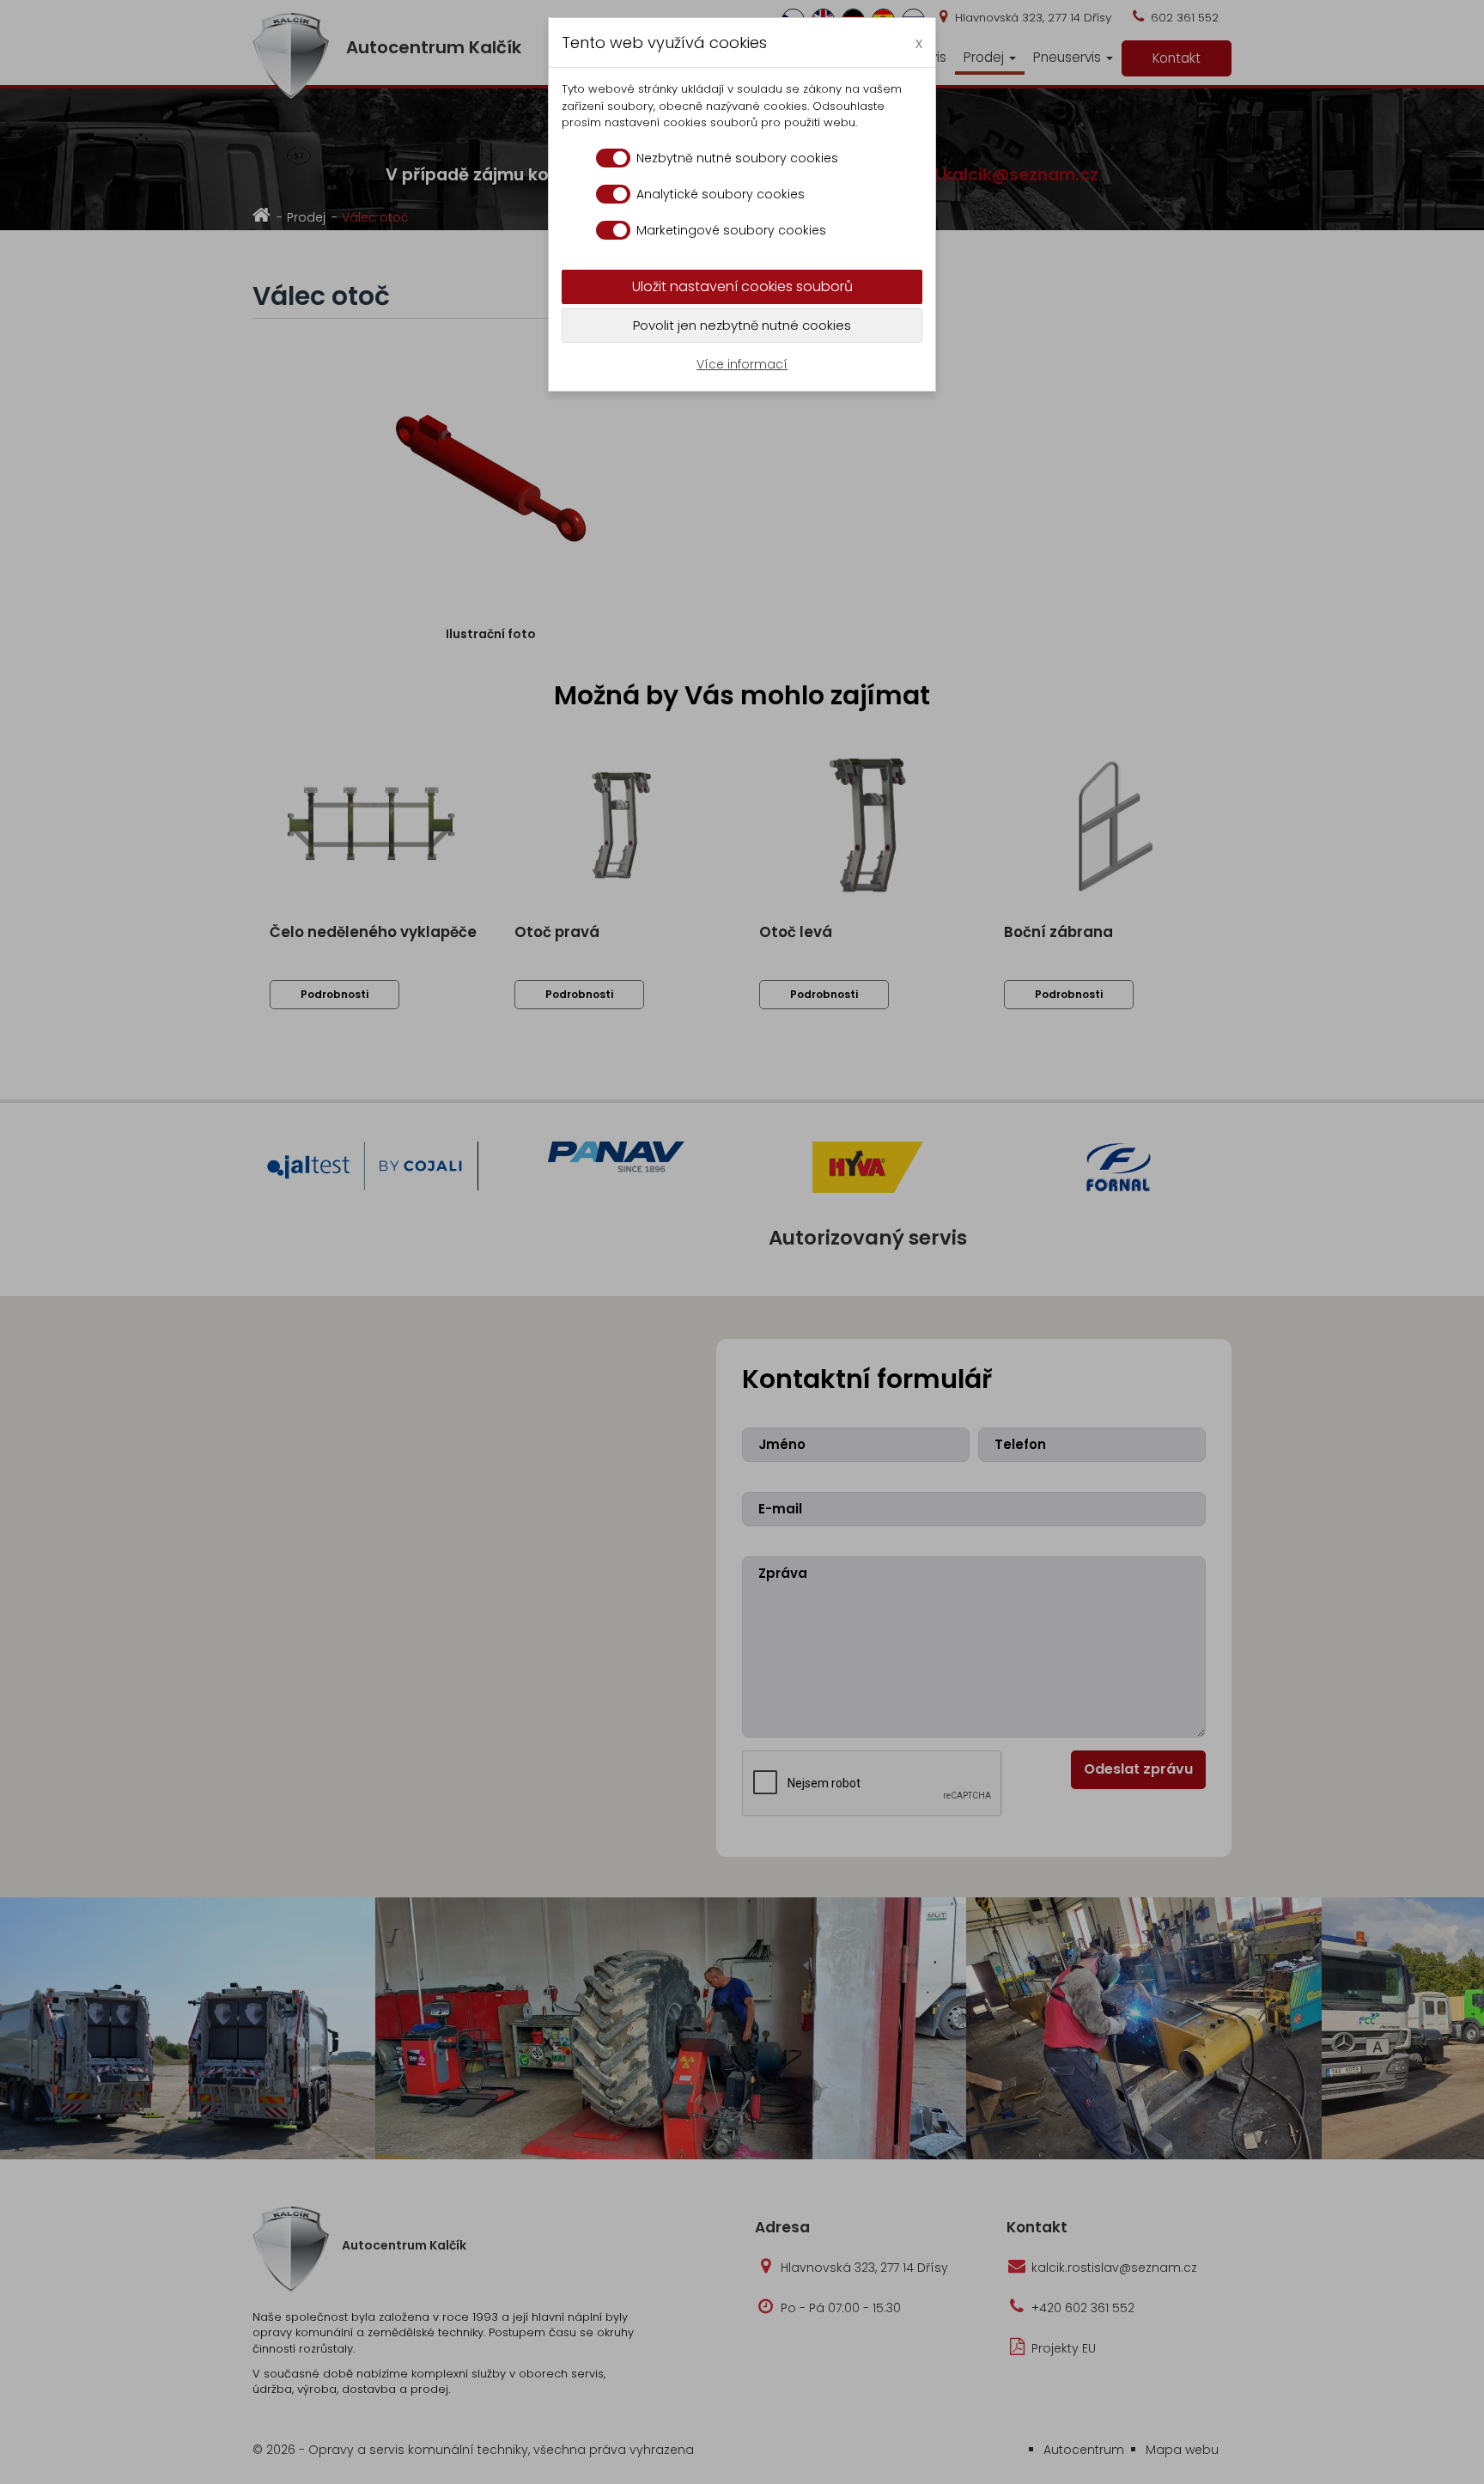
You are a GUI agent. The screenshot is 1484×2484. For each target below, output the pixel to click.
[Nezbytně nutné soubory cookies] (613, 158)
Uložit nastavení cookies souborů (742, 286)
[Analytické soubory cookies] (613, 194)
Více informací (742, 364)
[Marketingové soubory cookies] (613, 230)
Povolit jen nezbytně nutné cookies (742, 325)
